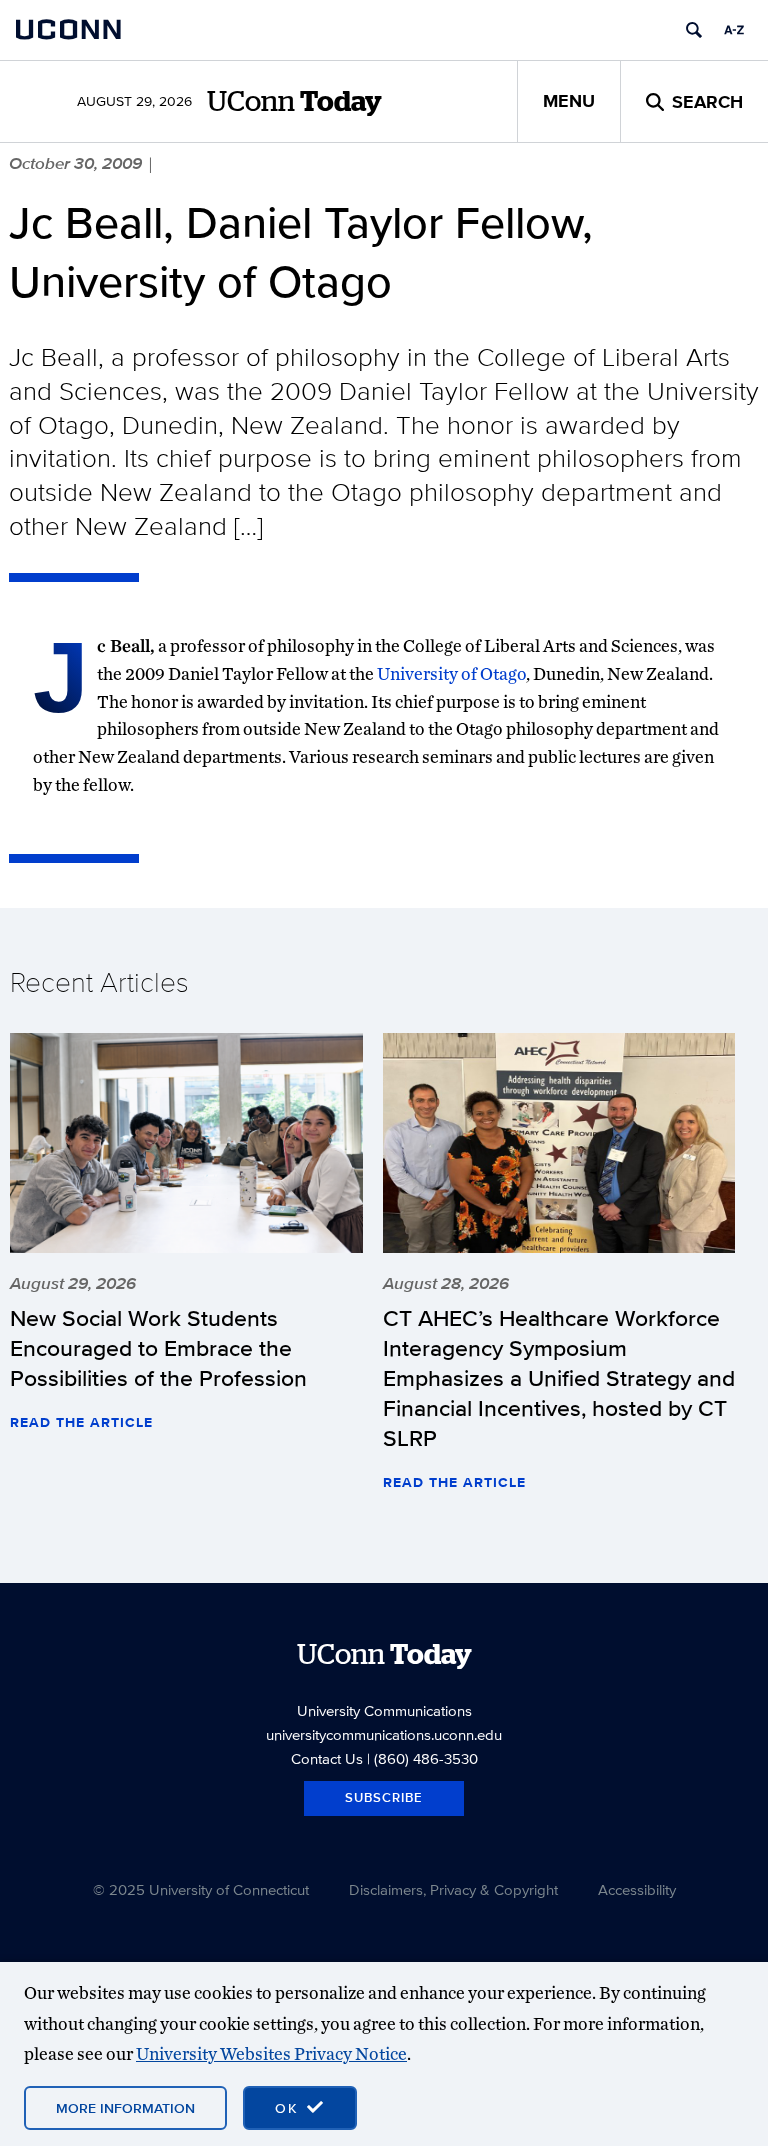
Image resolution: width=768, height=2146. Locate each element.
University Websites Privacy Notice (271, 2053)
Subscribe (384, 1797)
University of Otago (451, 673)
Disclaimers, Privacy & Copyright (453, 1889)
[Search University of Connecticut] (694, 30)
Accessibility (637, 1889)
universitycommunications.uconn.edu (384, 1734)
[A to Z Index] (734, 30)
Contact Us (327, 1758)
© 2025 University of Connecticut (201, 1889)
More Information (125, 2108)
